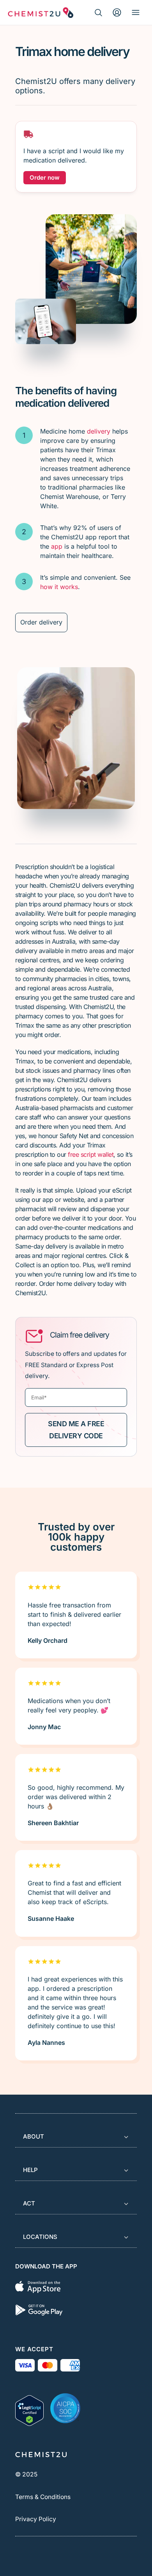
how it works (59, 587)
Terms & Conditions (43, 2497)
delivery (99, 431)
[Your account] (117, 12)
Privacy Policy (36, 2519)
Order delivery (41, 622)
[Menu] (136, 12)
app (57, 546)
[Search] (98, 12)
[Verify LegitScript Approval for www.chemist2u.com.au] (29, 2408)
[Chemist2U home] (41, 12)
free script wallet (91, 1154)
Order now (45, 178)
